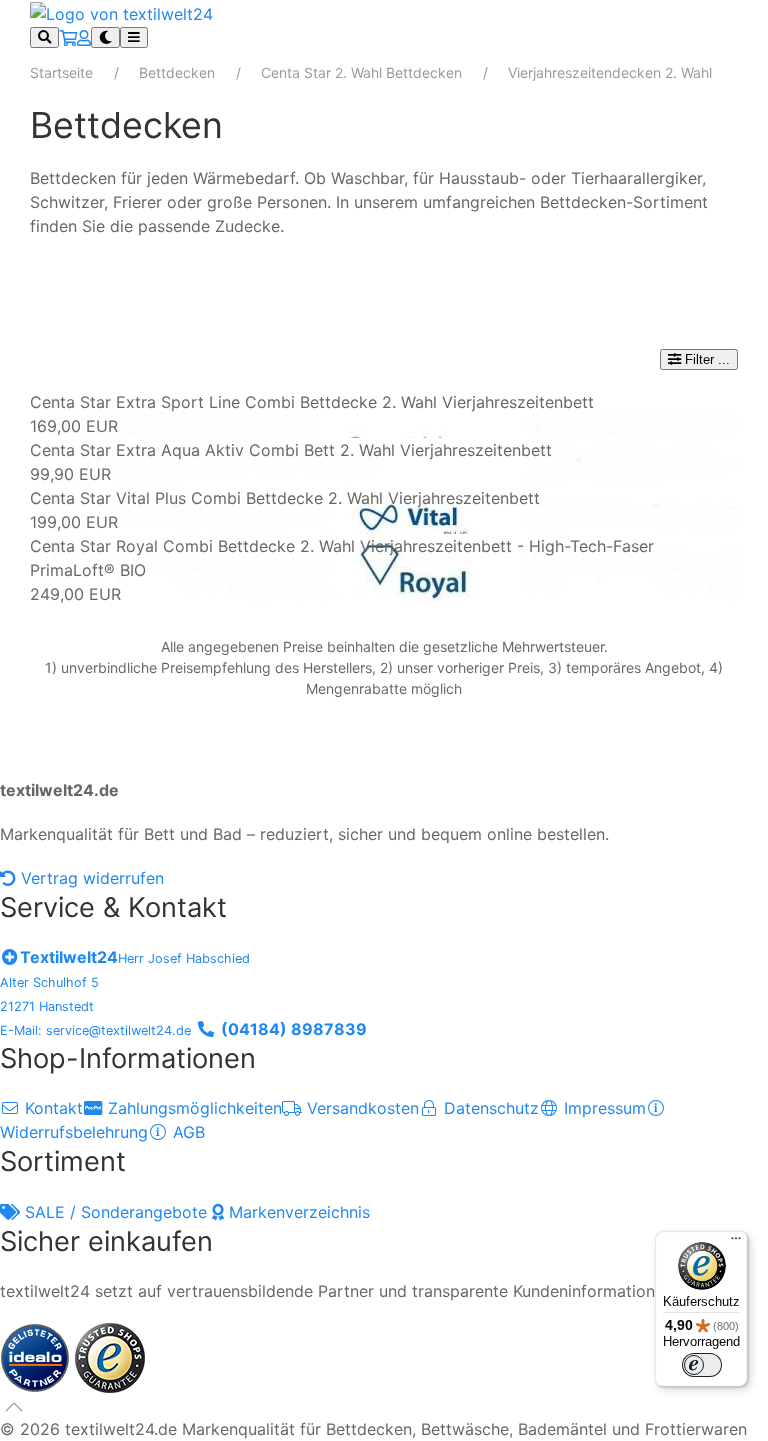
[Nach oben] (14, 1407)
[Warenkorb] (68, 38)
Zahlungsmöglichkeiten (192, 1108)
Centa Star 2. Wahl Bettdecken (361, 72)
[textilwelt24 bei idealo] (37, 1356)
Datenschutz (489, 1108)
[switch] (702, 1365)
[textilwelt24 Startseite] (121, 12)
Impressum (602, 1108)
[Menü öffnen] (134, 37)
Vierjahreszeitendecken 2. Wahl (610, 72)
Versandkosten (360, 1108)
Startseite (61, 72)
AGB (186, 1132)
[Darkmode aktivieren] (105, 37)
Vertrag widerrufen (90, 878)
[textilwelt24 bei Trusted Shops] (110, 1356)
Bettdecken (177, 72)
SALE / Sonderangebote (116, 1212)
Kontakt (51, 1108)
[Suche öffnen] (44, 37)
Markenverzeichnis (297, 1212)
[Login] (84, 38)
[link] (384, 414)
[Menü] (736, 1243)
